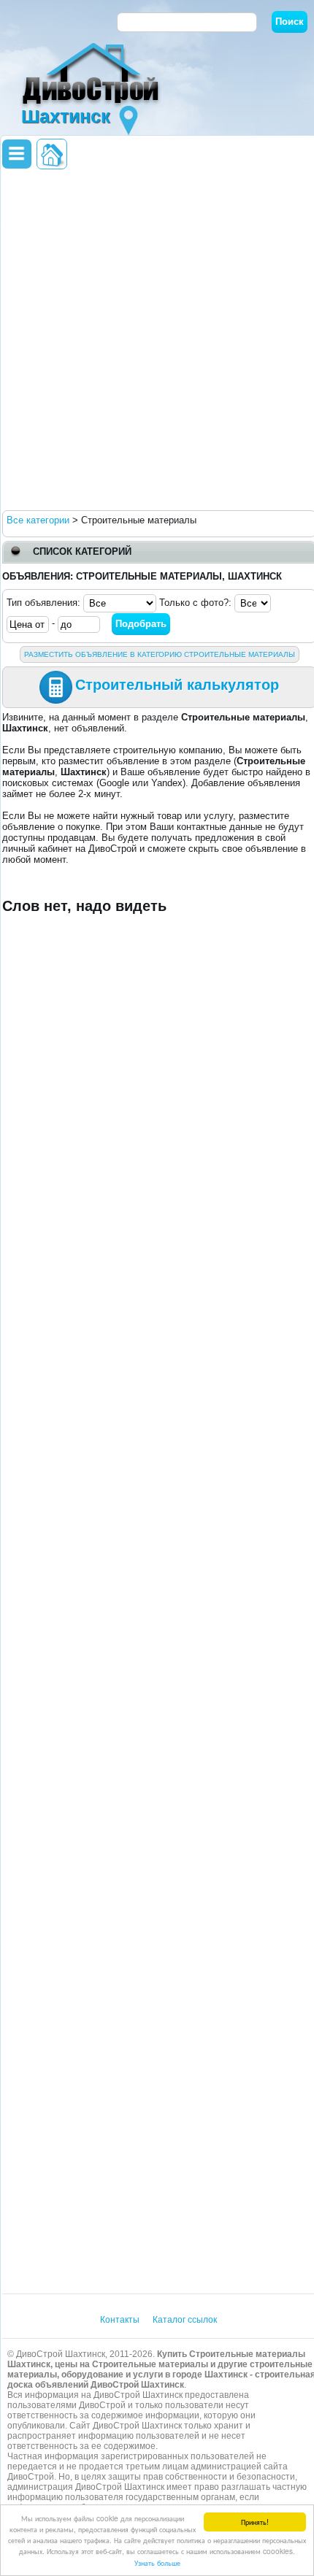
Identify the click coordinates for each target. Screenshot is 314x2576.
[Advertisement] (157, 339)
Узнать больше (157, 2562)
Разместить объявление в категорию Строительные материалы (160, 654)
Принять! (255, 2522)
